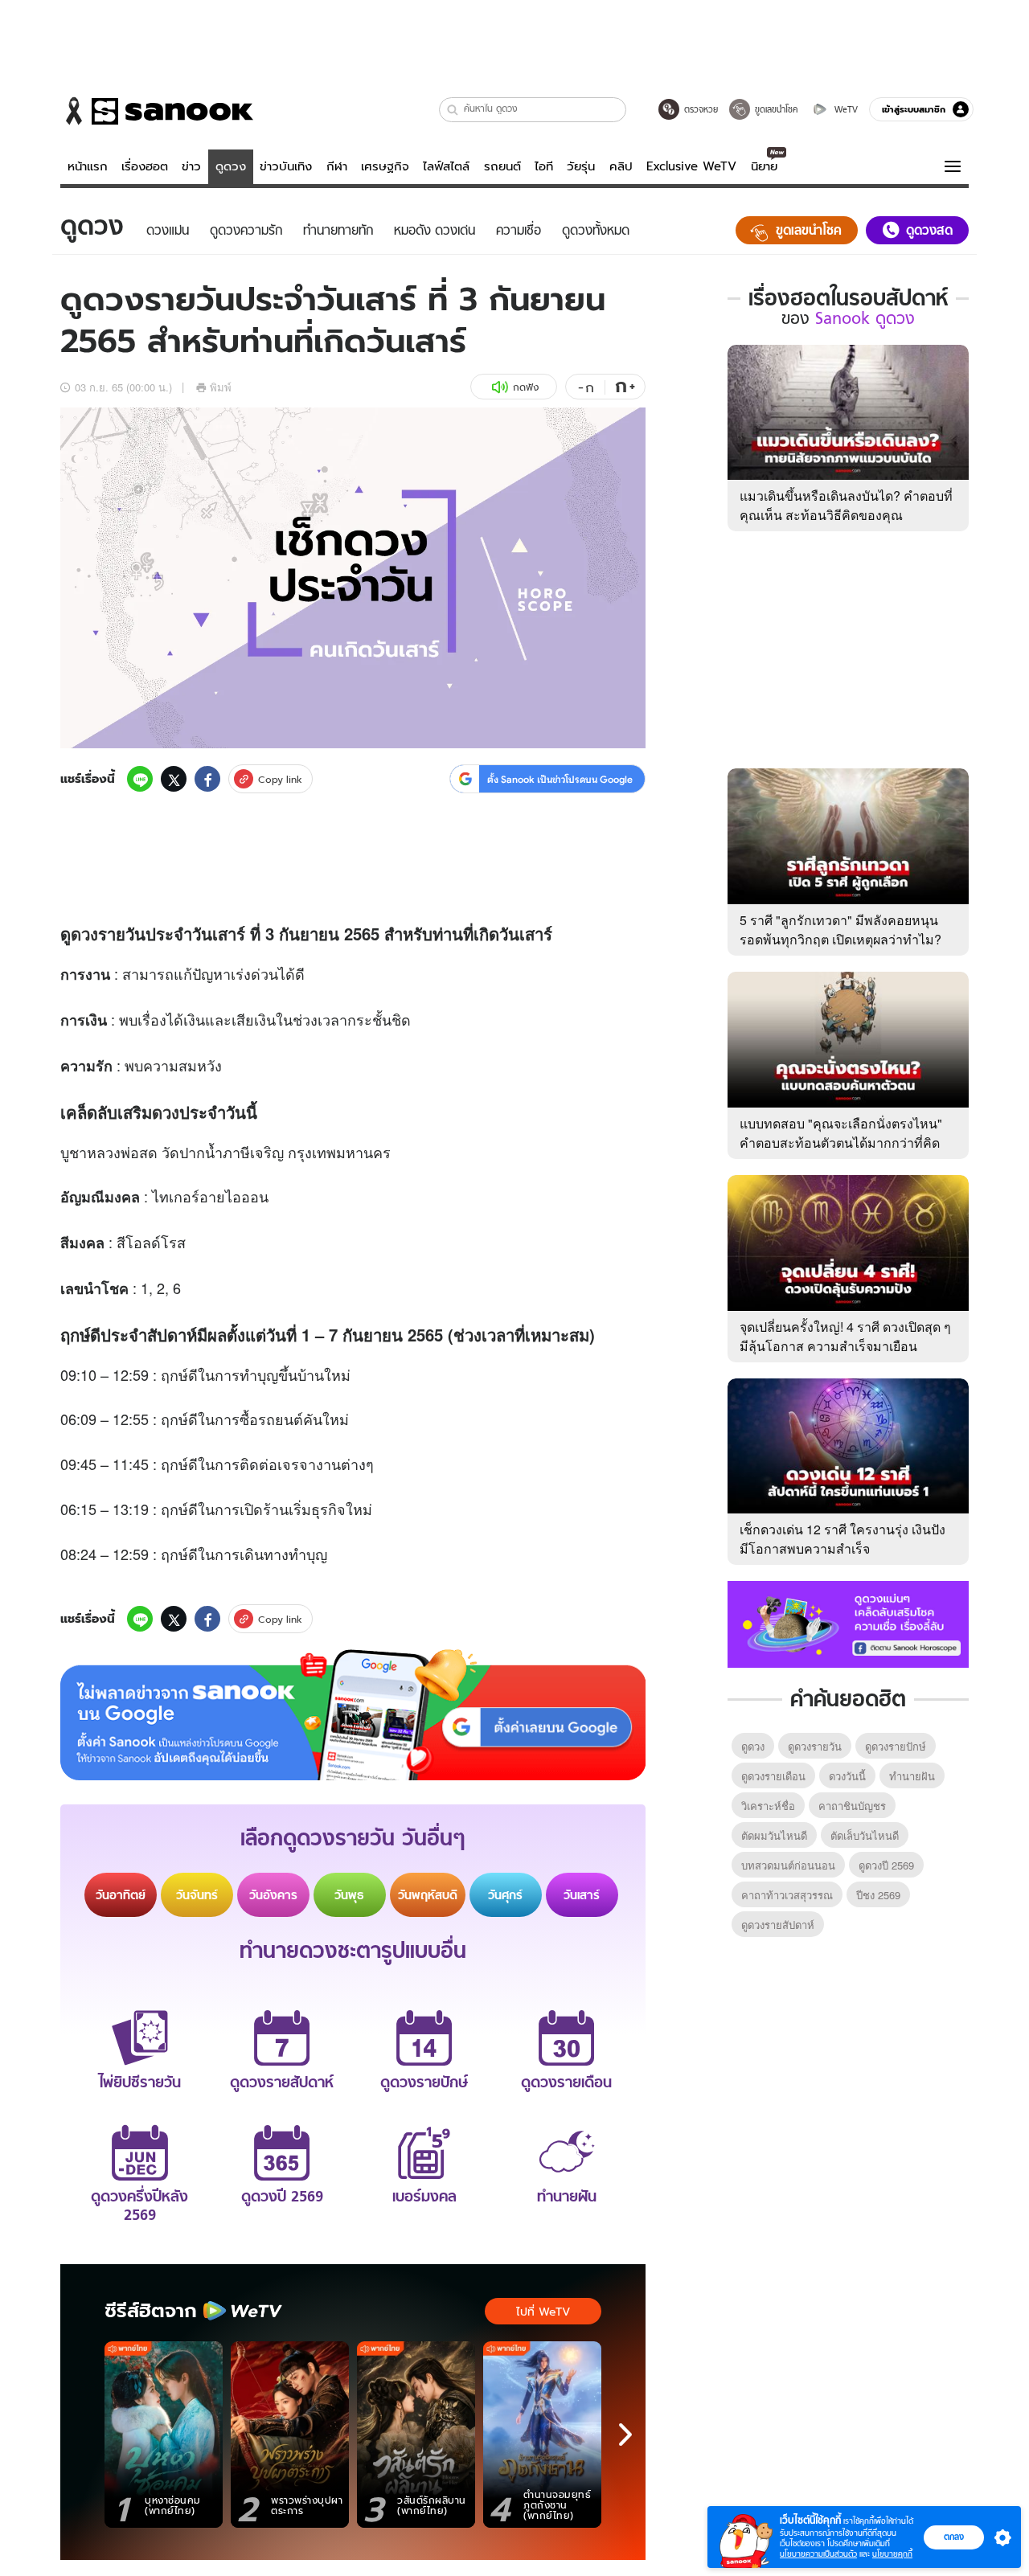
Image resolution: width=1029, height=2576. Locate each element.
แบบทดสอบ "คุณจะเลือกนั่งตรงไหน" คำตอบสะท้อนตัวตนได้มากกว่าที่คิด (841, 1133)
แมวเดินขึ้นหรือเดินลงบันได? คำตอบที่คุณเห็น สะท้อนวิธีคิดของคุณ (846, 505)
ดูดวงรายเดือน (773, 1776)
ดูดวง (231, 166)
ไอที (544, 166)
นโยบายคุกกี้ (892, 2554)
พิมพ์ (221, 387)
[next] (625, 2435)
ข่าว (191, 166)
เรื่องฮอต (145, 166)
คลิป (621, 166)
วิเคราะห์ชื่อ (768, 1806)
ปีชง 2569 (878, 1895)
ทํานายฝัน (912, 1776)
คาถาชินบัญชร (852, 1806)
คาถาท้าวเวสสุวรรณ (787, 1895)
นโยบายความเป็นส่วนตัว (818, 2554)
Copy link (280, 779)
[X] (174, 779)
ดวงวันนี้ (847, 1776)
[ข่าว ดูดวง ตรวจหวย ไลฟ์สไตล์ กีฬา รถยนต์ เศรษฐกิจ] (157, 111)
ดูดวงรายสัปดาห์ (778, 1925)
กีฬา (337, 166)
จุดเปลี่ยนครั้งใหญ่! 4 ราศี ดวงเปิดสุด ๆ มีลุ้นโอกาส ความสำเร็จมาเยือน (845, 1336)
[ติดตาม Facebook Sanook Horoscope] (848, 1623)
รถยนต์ (502, 166)
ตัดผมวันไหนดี (774, 1835)
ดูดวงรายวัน (815, 1746)
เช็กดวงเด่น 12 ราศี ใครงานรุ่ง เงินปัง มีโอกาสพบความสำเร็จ (842, 1539)
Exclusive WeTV (691, 166)
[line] (140, 779)
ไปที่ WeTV (543, 2312)
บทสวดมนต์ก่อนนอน (788, 1865)
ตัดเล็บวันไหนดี (865, 1835)
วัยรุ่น (581, 166)
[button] (453, 110)
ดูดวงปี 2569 (886, 1865)
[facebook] (207, 779)
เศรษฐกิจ (385, 166)
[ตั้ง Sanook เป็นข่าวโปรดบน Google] (353, 1715)
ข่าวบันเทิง (286, 166)
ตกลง (954, 2537)
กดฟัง (526, 387)
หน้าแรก (88, 166)
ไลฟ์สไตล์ (446, 166)
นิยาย (764, 166)
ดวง (84, 934)
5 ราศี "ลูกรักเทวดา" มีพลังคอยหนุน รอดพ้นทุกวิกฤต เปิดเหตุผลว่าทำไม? (840, 930)
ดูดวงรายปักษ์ (896, 1746)
